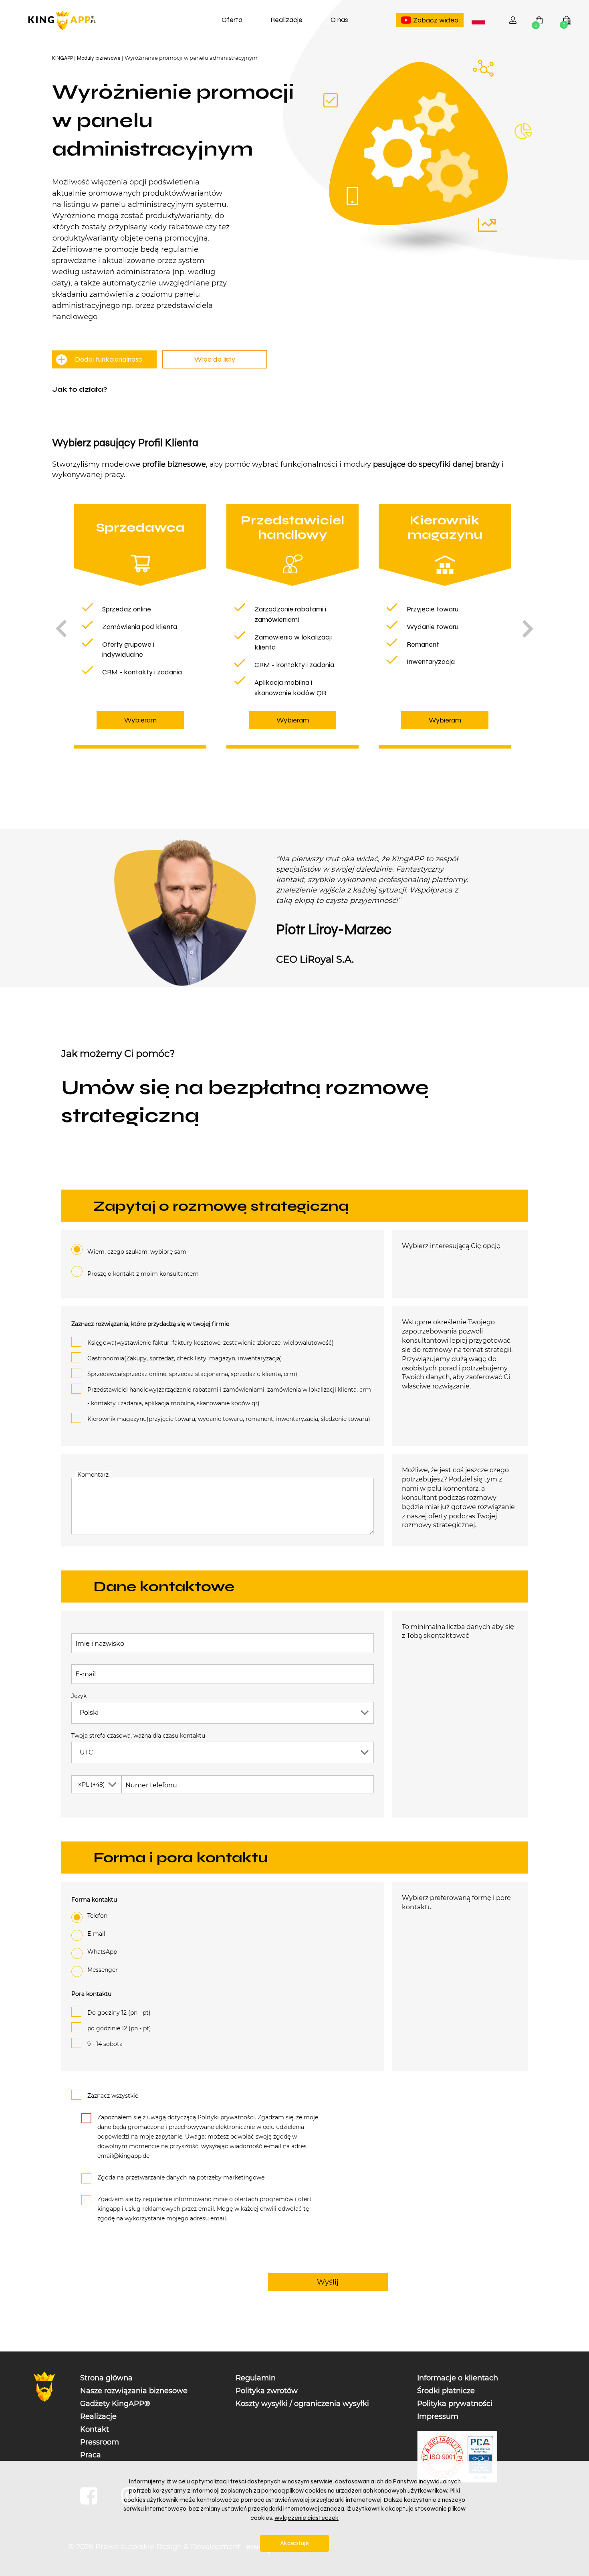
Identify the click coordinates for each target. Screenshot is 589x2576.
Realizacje (286, 20)
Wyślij (328, 2282)
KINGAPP (63, 58)
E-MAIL (96, 1934)
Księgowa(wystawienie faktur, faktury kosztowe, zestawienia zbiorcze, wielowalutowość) (211, 1343)
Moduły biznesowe (99, 58)
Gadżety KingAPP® (115, 2404)
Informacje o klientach (458, 2378)
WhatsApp (102, 1952)
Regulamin (256, 2378)
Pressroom (100, 2442)
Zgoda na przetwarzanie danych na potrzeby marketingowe (181, 2177)
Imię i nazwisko (100, 1644)
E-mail (86, 1675)
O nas (339, 20)
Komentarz (93, 1475)
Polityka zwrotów (267, 2391)
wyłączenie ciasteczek (307, 2518)
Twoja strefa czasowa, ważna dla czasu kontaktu (138, 1736)
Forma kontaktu (94, 1900)
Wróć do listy (215, 359)
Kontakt (95, 2429)
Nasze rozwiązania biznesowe (134, 2391)
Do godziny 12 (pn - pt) (119, 2013)
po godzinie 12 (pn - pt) (119, 2028)
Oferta (232, 20)
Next (528, 628)
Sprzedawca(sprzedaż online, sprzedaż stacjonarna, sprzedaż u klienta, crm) (192, 1374)
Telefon (97, 1916)
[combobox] (478, 20)
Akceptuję (294, 2543)
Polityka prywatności (455, 2404)
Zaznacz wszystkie (113, 2096)
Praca (91, 2455)
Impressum (438, 2416)
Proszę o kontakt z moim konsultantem (143, 1274)
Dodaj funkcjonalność (109, 359)
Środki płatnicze (446, 2391)
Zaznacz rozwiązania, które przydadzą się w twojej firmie (150, 1324)
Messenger (103, 1970)
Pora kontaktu (91, 1994)
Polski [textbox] (480, 21)
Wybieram (140, 720)
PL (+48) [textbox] (91, 1785)
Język (79, 1696)
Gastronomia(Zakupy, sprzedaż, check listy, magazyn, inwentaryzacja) (185, 1359)
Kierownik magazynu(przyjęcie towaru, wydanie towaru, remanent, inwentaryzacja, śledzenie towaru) (229, 1419)
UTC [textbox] (87, 1752)
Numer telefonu (151, 1786)
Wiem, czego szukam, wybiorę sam (137, 1252)
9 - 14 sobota (105, 2044)
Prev (61, 628)
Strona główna (106, 2378)
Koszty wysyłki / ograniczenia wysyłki (302, 2404)
